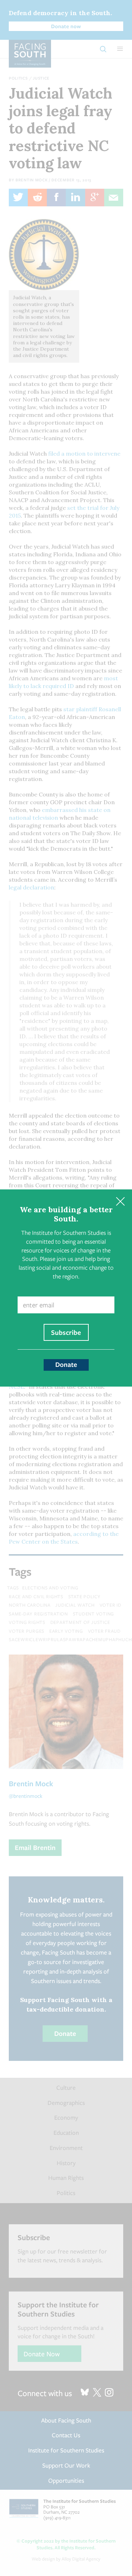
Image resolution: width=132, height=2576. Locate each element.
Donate (66, 1364)
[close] (120, 1201)
